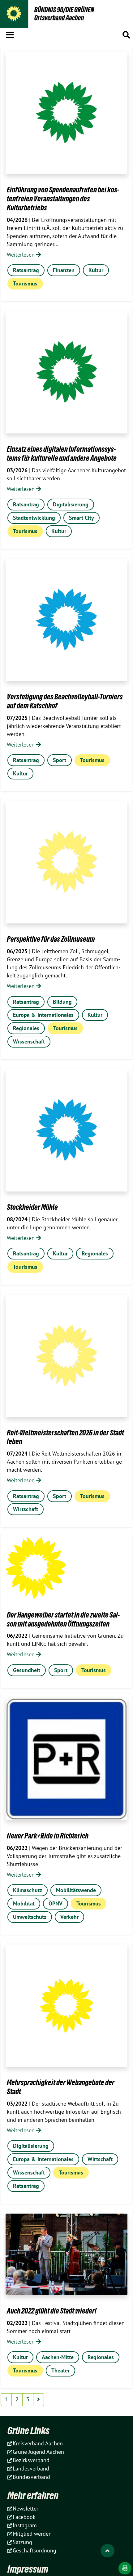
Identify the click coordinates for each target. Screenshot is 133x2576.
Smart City (82, 518)
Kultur (96, 270)
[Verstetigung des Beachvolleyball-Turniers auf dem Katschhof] (66, 620)
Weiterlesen (21, 255)
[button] (10, 34)
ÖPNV (56, 1903)
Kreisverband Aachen (38, 2443)
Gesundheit (27, 1670)
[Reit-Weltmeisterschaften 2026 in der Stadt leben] (66, 1356)
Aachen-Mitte (58, 2357)
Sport (60, 760)
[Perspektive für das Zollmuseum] (66, 862)
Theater (60, 2370)
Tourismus (25, 283)
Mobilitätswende (76, 1890)
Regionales (26, 1028)
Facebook (24, 2517)
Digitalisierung (71, 504)
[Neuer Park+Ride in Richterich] (66, 1759)
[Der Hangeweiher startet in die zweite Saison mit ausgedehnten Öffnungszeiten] (36, 1568)
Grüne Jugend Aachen (38, 2452)
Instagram (25, 2525)
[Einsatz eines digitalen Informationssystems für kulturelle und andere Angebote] (66, 372)
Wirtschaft (26, 1509)
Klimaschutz (28, 1890)
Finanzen (64, 270)
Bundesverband (31, 2477)
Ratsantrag (26, 270)
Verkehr (69, 1917)
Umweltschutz (30, 1917)
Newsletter (26, 2509)
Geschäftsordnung (34, 2550)
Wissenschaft (29, 1041)
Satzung (22, 2542)
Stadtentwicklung (34, 518)
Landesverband (31, 2468)
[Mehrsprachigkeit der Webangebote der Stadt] (66, 2006)
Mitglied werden (32, 2534)
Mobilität (24, 1903)
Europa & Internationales (43, 1015)
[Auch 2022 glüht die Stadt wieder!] (66, 2254)
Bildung (62, 1002)
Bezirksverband (31, 2460)
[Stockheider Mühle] (66, 1130)
